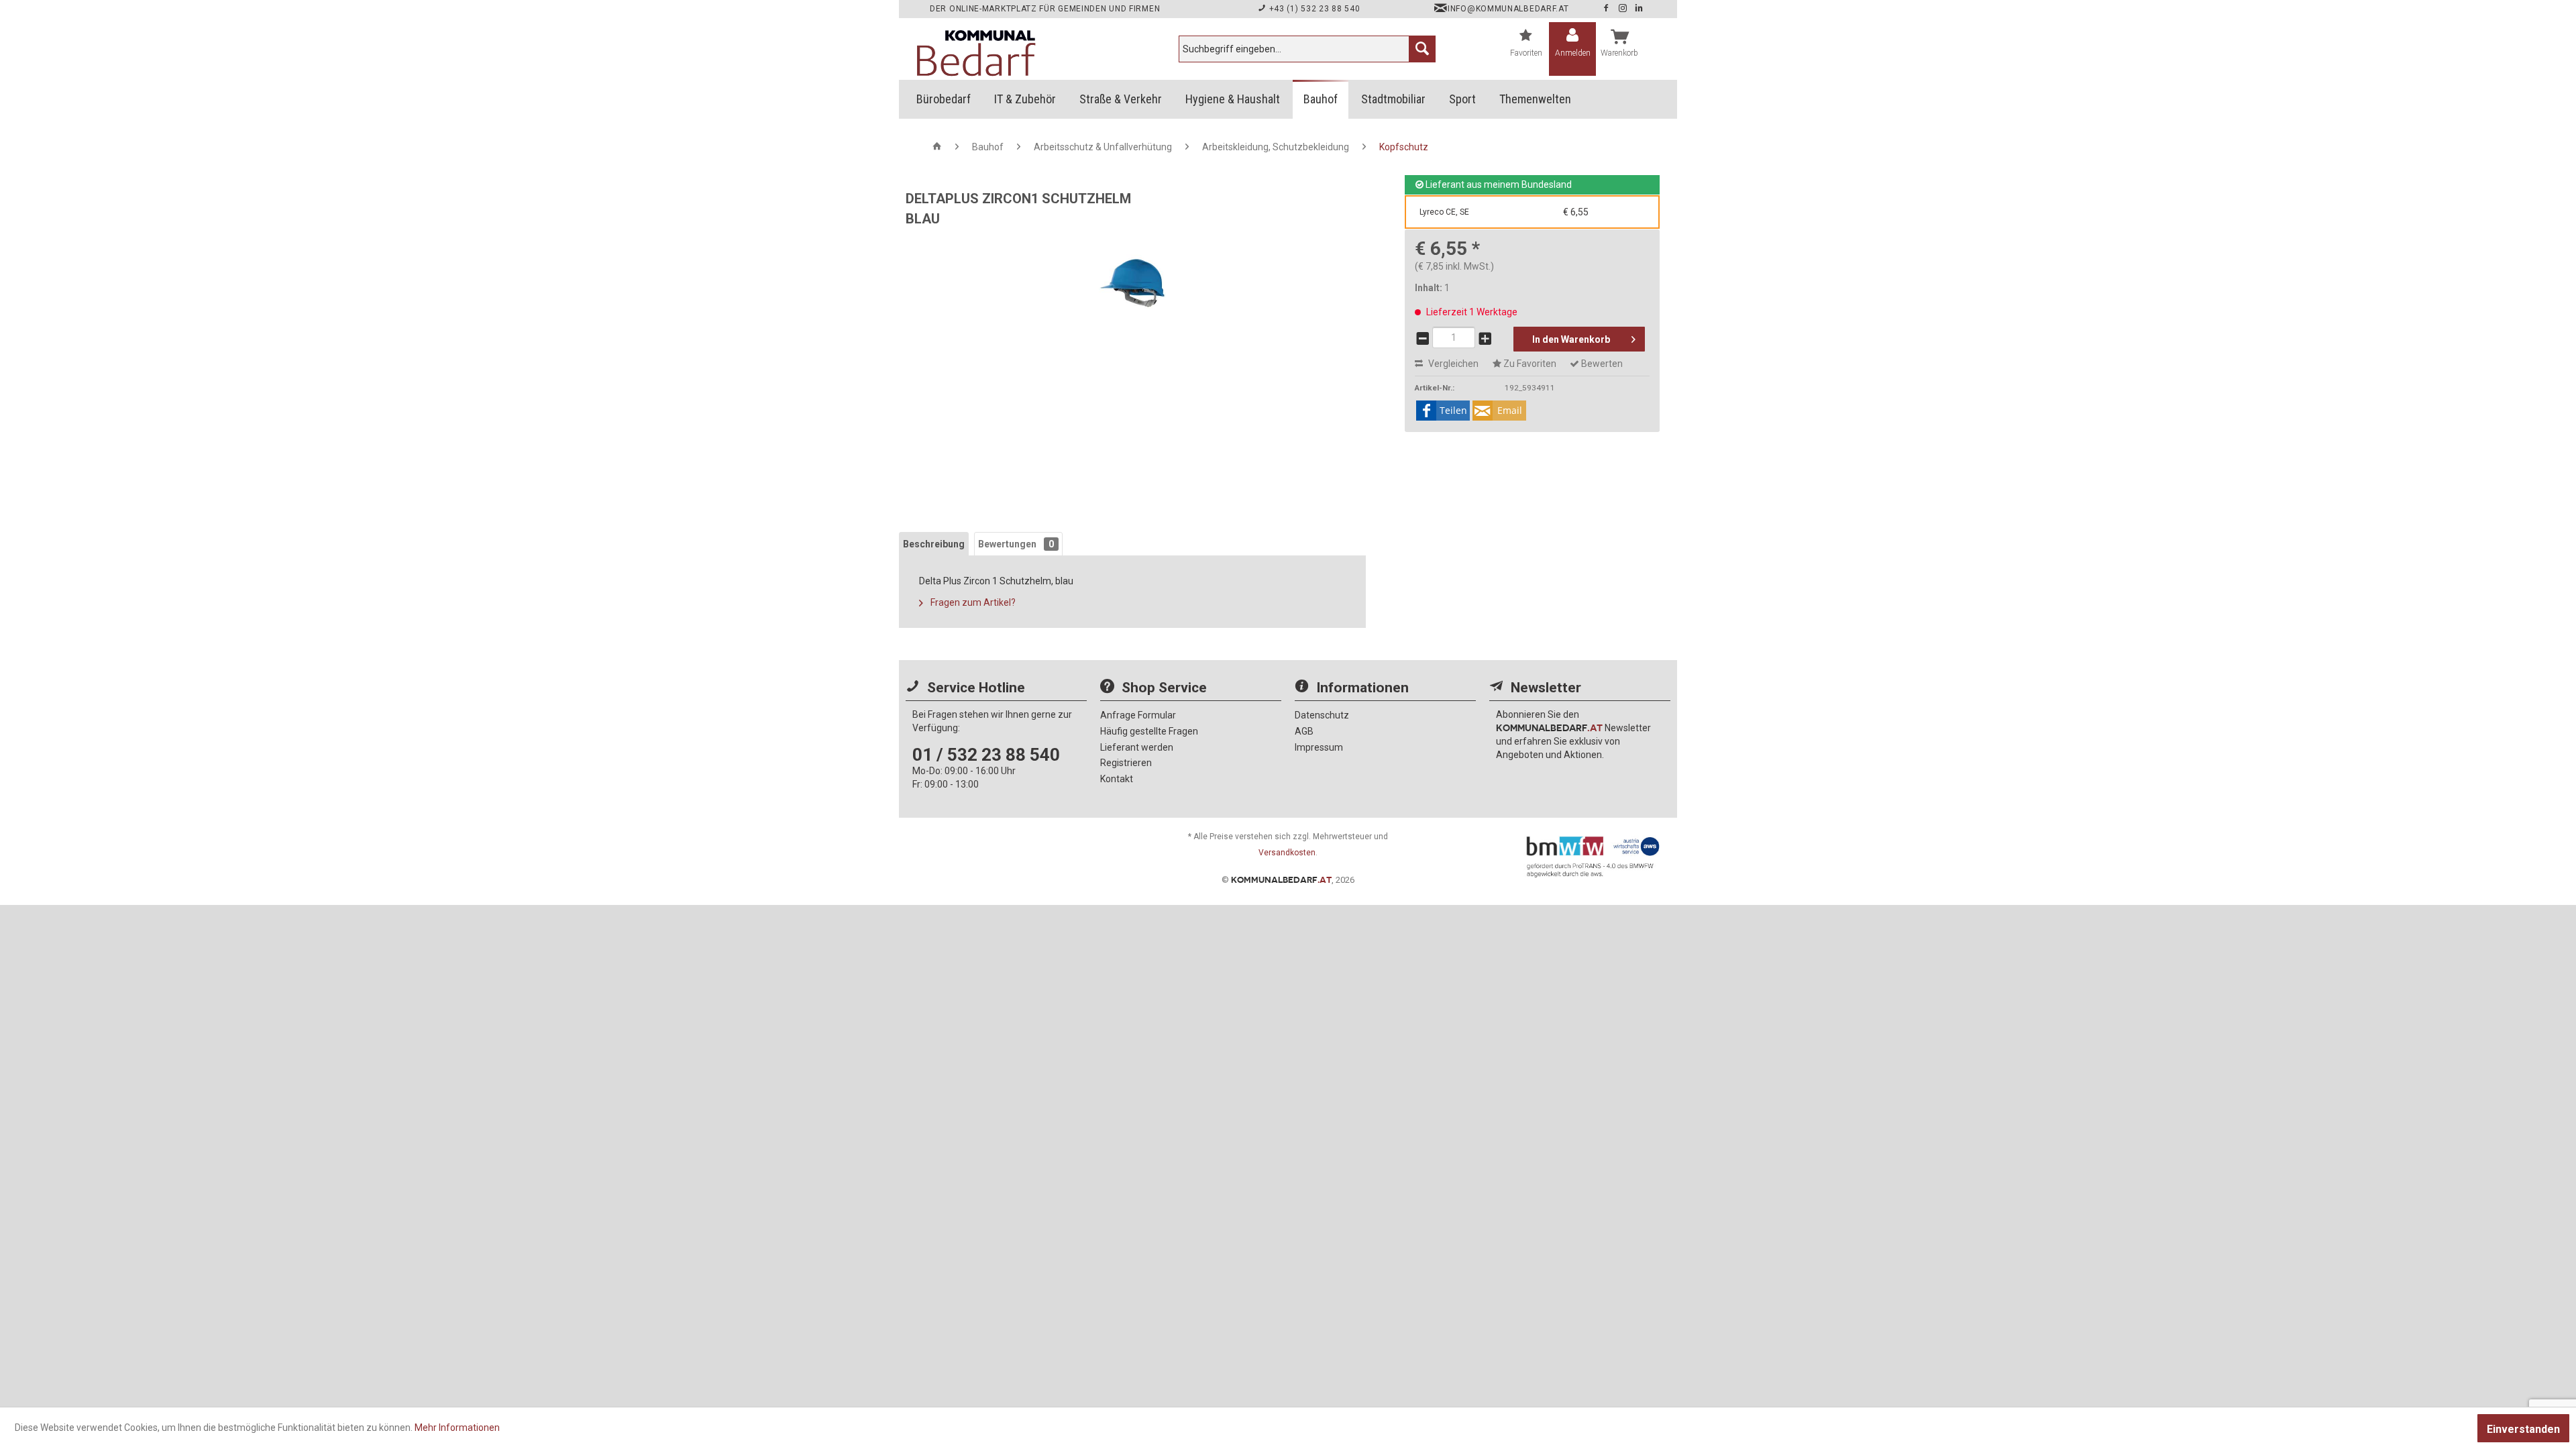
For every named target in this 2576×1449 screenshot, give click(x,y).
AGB (1304, 731)
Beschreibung (934, 544)
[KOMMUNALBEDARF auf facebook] (1607, 9)
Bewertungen (1016, 544)
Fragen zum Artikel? (972, 602)
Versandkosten (1287, 853)
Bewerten (1601, 364)
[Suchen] (1422, 49)
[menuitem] (1307, 49)
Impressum (1319, 747)
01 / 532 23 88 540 (986, 755)
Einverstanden (2523, 1429)
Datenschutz (1322, 715)
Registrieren (1126, 763)
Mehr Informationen (457, 1428)
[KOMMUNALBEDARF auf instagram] (1624, 9)
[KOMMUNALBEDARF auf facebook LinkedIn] (1639, 9)
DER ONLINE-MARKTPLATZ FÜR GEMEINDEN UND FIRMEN (1045, 9)
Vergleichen (1452, 364)
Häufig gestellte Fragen (1149, 731)
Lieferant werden (1137, 747)
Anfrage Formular (1138, 715)
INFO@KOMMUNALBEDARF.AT (1508, 9)
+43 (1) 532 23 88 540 (1313, 9)
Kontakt (1117, 779)
